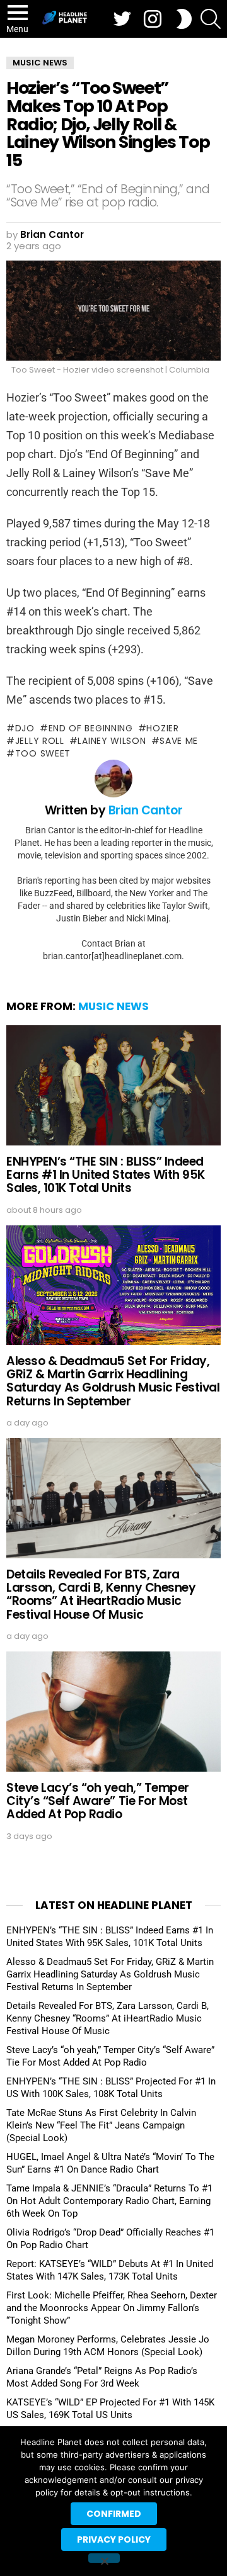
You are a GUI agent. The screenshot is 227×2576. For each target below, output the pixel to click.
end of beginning (91, 728)
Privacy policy (114, 2539)
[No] (104, 2558)
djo (25, 728)
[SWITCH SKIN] (184, 19)
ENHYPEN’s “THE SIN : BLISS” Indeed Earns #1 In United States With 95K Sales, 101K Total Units (106, 1175)
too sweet (43, 753)
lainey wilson (112, 741)
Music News (113, 1006)
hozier (162, 728)
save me (179, 741)
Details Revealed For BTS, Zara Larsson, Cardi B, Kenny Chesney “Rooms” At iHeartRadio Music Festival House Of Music (101, 1595)
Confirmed (114, 2514)
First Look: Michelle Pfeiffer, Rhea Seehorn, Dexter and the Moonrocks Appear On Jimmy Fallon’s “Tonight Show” (112, 2308)
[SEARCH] (211, 19)
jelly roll (40, 741)
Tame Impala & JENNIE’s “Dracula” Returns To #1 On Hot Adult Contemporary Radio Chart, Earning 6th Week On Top (109, 2201)
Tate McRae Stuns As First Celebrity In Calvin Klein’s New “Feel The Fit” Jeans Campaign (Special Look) (101, 2125)
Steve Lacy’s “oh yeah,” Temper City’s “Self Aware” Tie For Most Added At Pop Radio (98, 1801)
